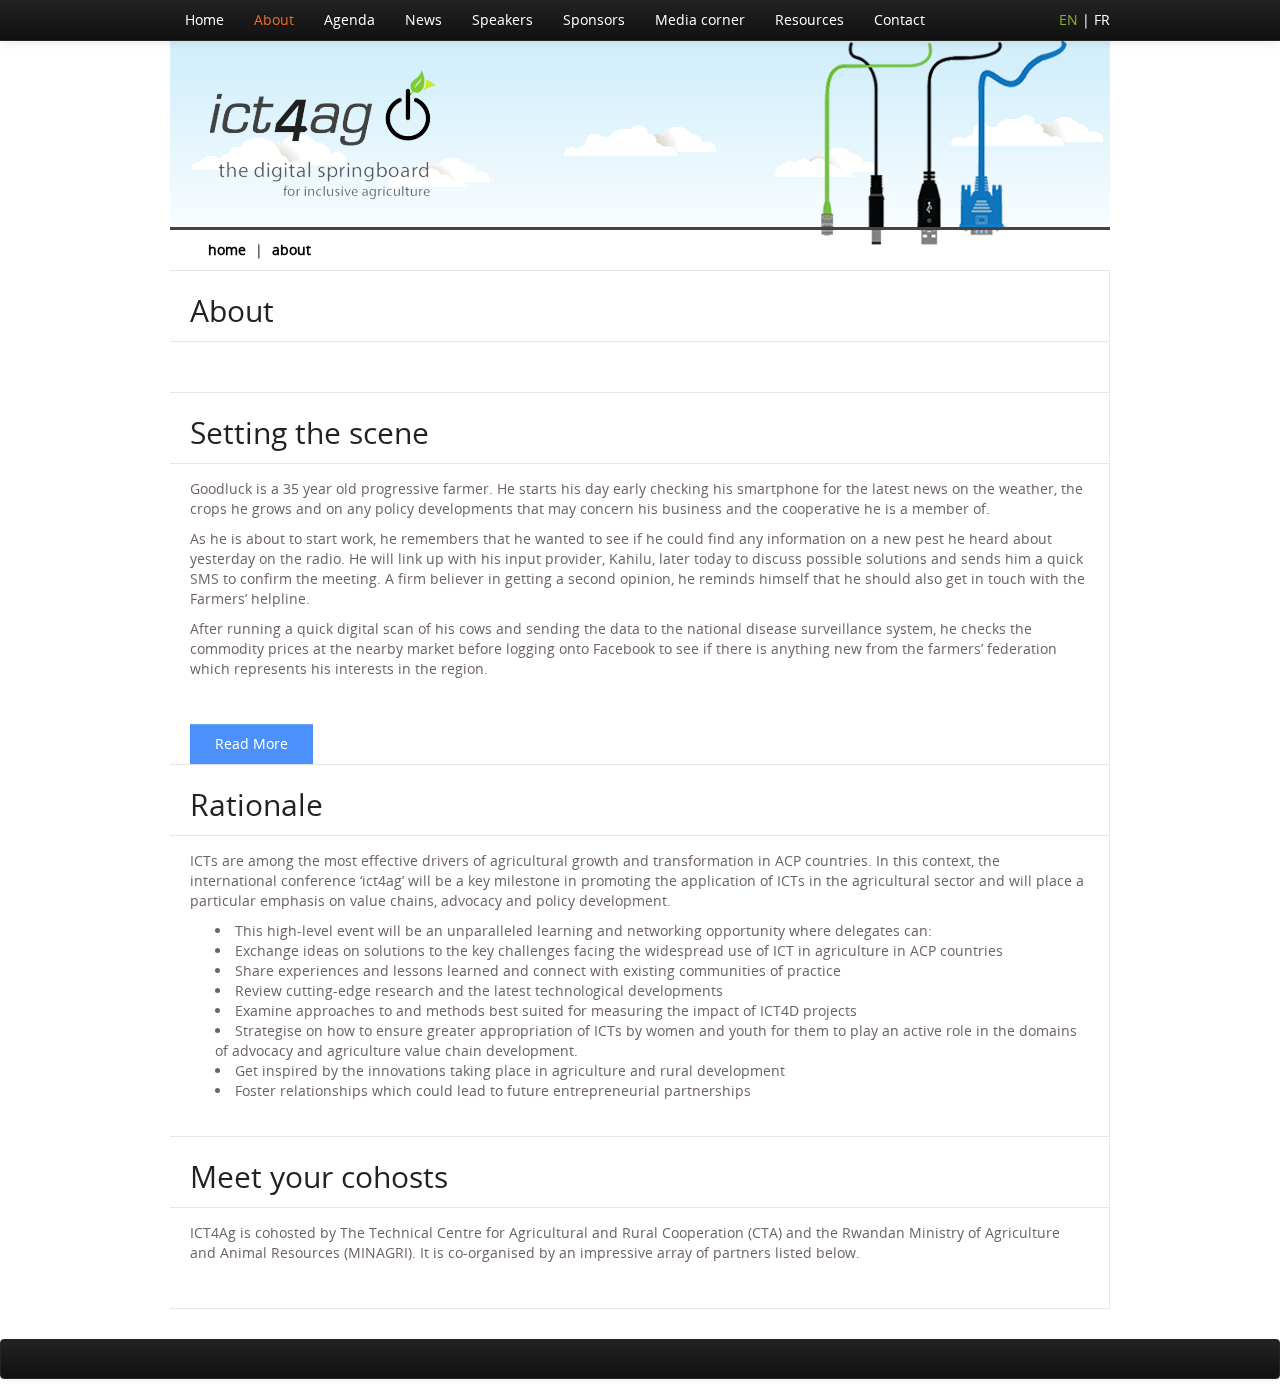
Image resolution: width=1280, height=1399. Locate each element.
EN (1068, 19)
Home (204, 19)
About (274, 19)
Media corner (700, 19)
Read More (251, 743)
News (423, 19)
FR (1102, 19)
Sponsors (594, 19)
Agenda (349, 19)
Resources (809, 19)
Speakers (502, 19)
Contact (899, 19)
